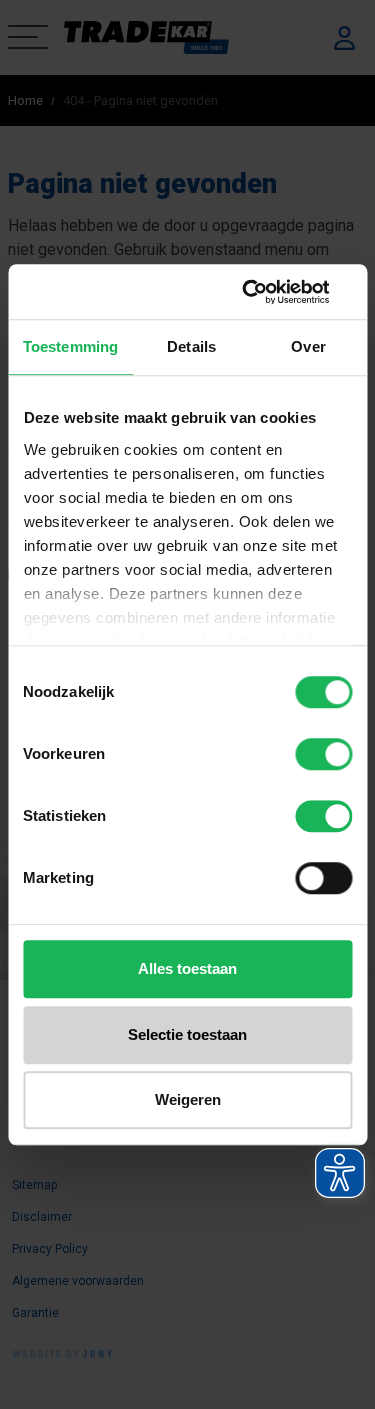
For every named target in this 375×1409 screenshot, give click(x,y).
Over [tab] (308, 346)
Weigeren (188, 1099)
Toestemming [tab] (70, 346)
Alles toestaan (187, 968)
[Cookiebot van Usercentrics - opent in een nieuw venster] (267, 292)
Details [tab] (191, 346)
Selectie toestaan (187, 1034)
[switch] (323, 754)
